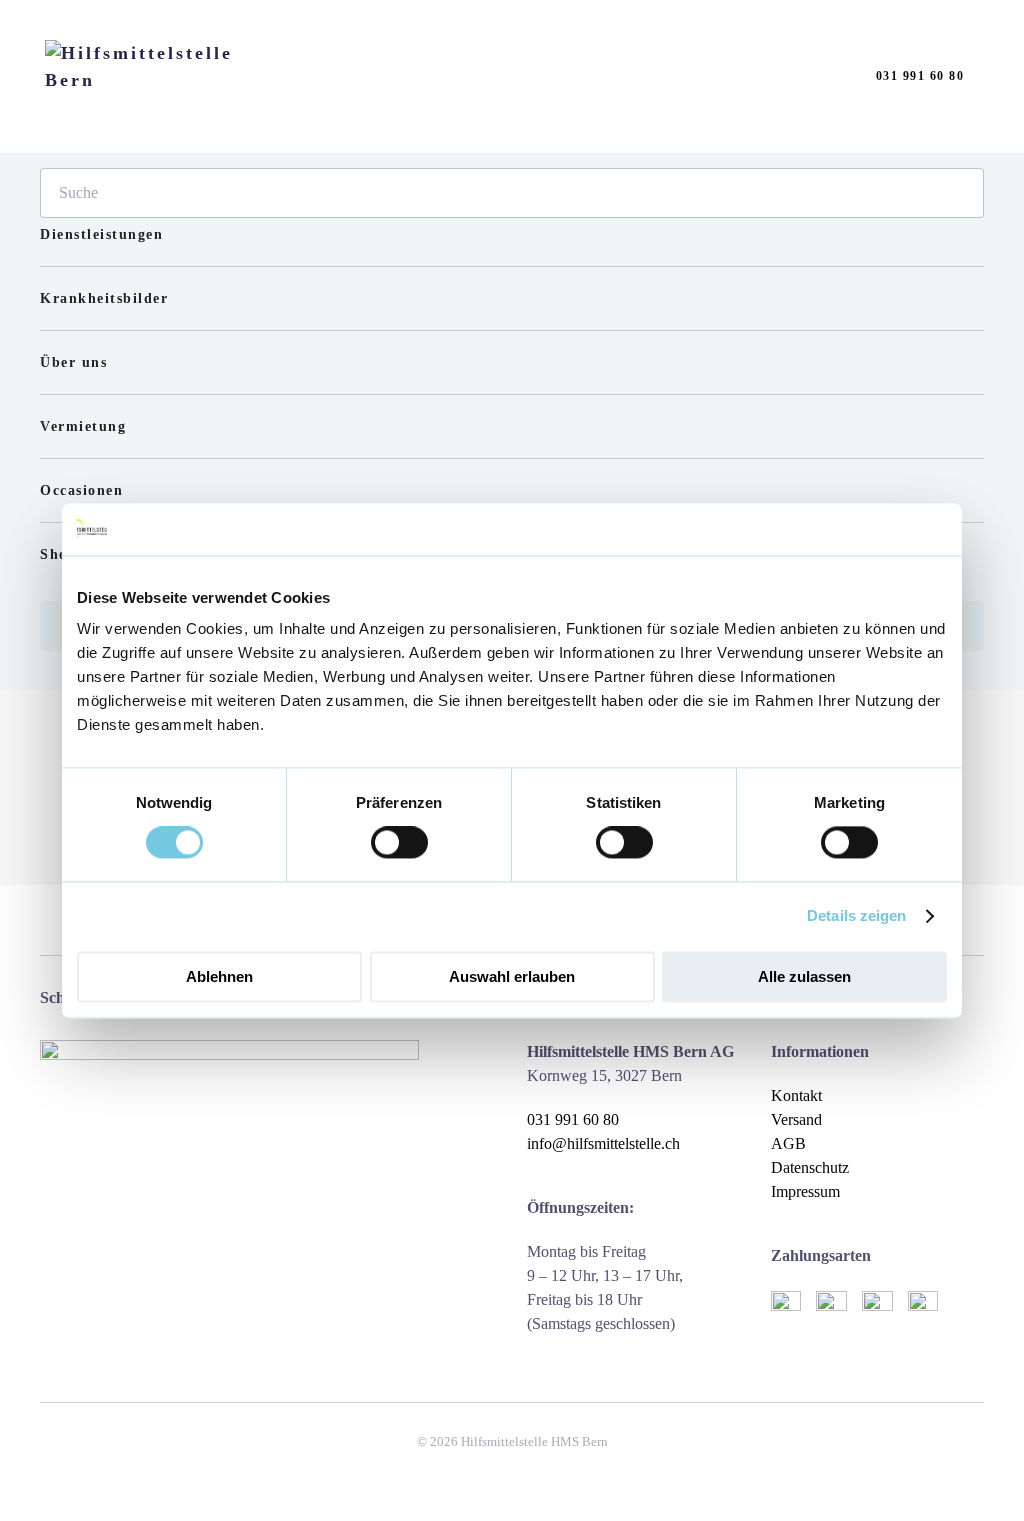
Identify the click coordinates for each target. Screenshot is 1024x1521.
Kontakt (796, 1095)
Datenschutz (810, 1167)
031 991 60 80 (920, 76)
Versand (796, 1119)
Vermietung (83, 426)
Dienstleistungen (101, 234)
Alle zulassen (804, 976)
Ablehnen (219, 976)
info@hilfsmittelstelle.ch (603, 1143)
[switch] (399, 843)
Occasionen (81, 490)
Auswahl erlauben (512, 976)
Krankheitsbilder (104, 298)
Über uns (73, 362)
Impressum (805, 1191)
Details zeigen (856, 916)
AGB (788, 1143)
